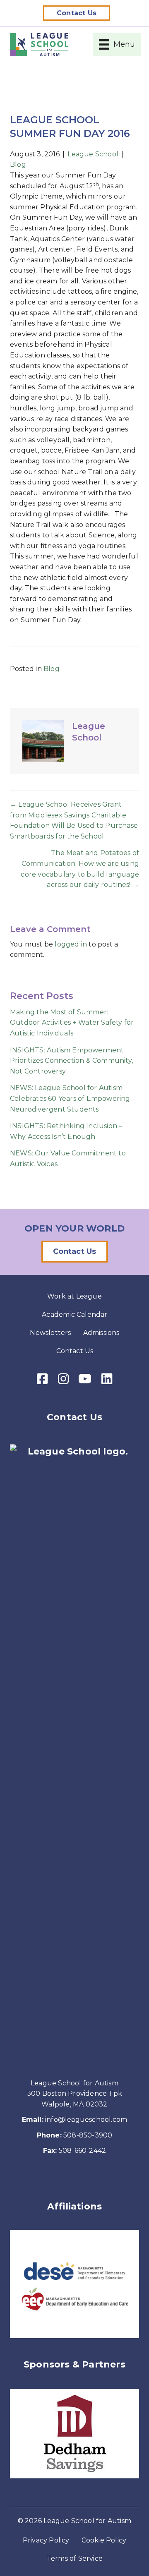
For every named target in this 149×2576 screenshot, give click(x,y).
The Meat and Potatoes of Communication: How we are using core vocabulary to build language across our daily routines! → (80, 869)
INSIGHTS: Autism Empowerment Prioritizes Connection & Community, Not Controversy (71, 1061)
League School (93, 154)
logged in (71, 944)
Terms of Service (75, 2558)
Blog (18, 164)
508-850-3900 (88, 2135)
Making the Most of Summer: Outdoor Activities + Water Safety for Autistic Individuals (72, 1023)
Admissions (101, 1333)
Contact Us (75, 1351)
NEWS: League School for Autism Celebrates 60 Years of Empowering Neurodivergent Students (70, 1098)
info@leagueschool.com (86, 2120)
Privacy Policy (46, 2540)
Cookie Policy (104, 2540)
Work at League (74, 1296)
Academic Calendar (74, 1314)
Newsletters (50, 1333)
